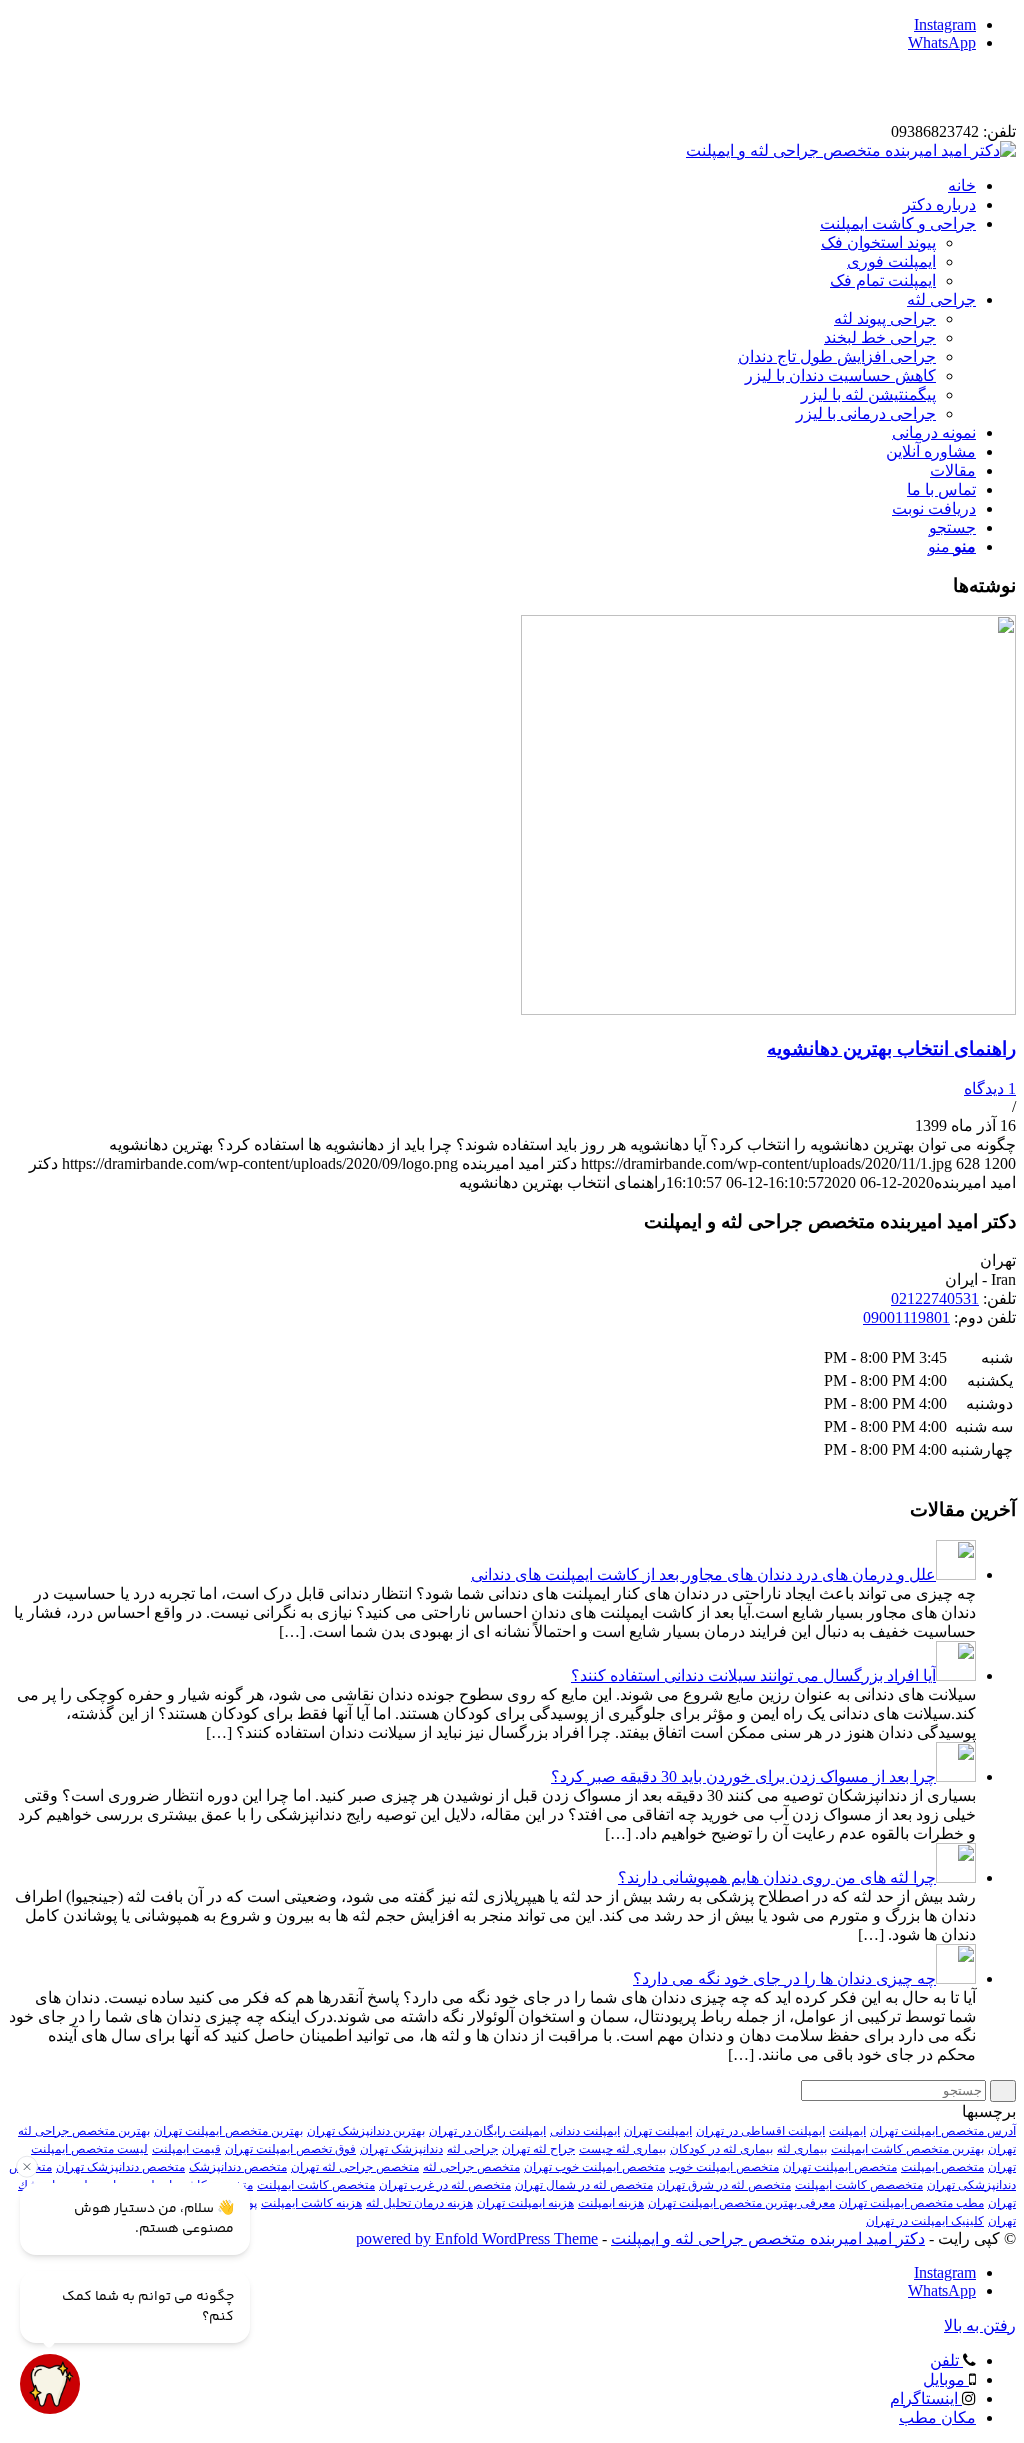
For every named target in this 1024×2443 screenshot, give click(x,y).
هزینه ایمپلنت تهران (525, 2203)
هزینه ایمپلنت (611, 2203)
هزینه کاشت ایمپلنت (311, 2203)
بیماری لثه (802, 2149)
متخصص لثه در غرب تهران (445, 2185)
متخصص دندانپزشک (238, 2167)
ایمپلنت (847, 2131)
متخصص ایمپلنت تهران (840, 2167)
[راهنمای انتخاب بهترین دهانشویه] (768, 1009)
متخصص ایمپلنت (942, 2167)
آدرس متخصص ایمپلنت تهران (943, 2131)
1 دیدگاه (990, 1088)
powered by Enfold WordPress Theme (477, 2238)
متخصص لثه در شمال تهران (584, 2185)
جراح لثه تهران (538, 2149)
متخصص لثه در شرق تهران (724, 2185)
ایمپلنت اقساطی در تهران (760, 2131)
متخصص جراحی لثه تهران (355, 2167)
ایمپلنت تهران (658, 2131)
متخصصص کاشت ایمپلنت (859, 2185)
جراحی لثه (472, 2149)
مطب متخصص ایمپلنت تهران (911, 2203)
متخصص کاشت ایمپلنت (316, 2185)
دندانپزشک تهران (401, 2149)
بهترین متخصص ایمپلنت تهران (228, 2131)
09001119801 (906, 1317)
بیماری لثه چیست (622, 2149)
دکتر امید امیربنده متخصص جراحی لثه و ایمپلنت (768, 2238)
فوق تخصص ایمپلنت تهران (290, 2149)
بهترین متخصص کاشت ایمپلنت (907, 2149)
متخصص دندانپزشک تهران (120, 2167)
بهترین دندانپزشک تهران (366, 2131)
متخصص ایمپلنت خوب (724, 2167)
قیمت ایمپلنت (186, 2149)
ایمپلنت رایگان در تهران (487, 2131)
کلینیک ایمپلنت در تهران (925, 2221)
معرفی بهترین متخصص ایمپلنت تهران (741, 2203)
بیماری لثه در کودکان (721, 2149)
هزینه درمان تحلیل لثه (419, 2203)
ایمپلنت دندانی (585, 2131)
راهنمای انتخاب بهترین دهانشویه (891, 1048)
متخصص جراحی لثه (471, 2167)
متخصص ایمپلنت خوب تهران (594, 2167)
